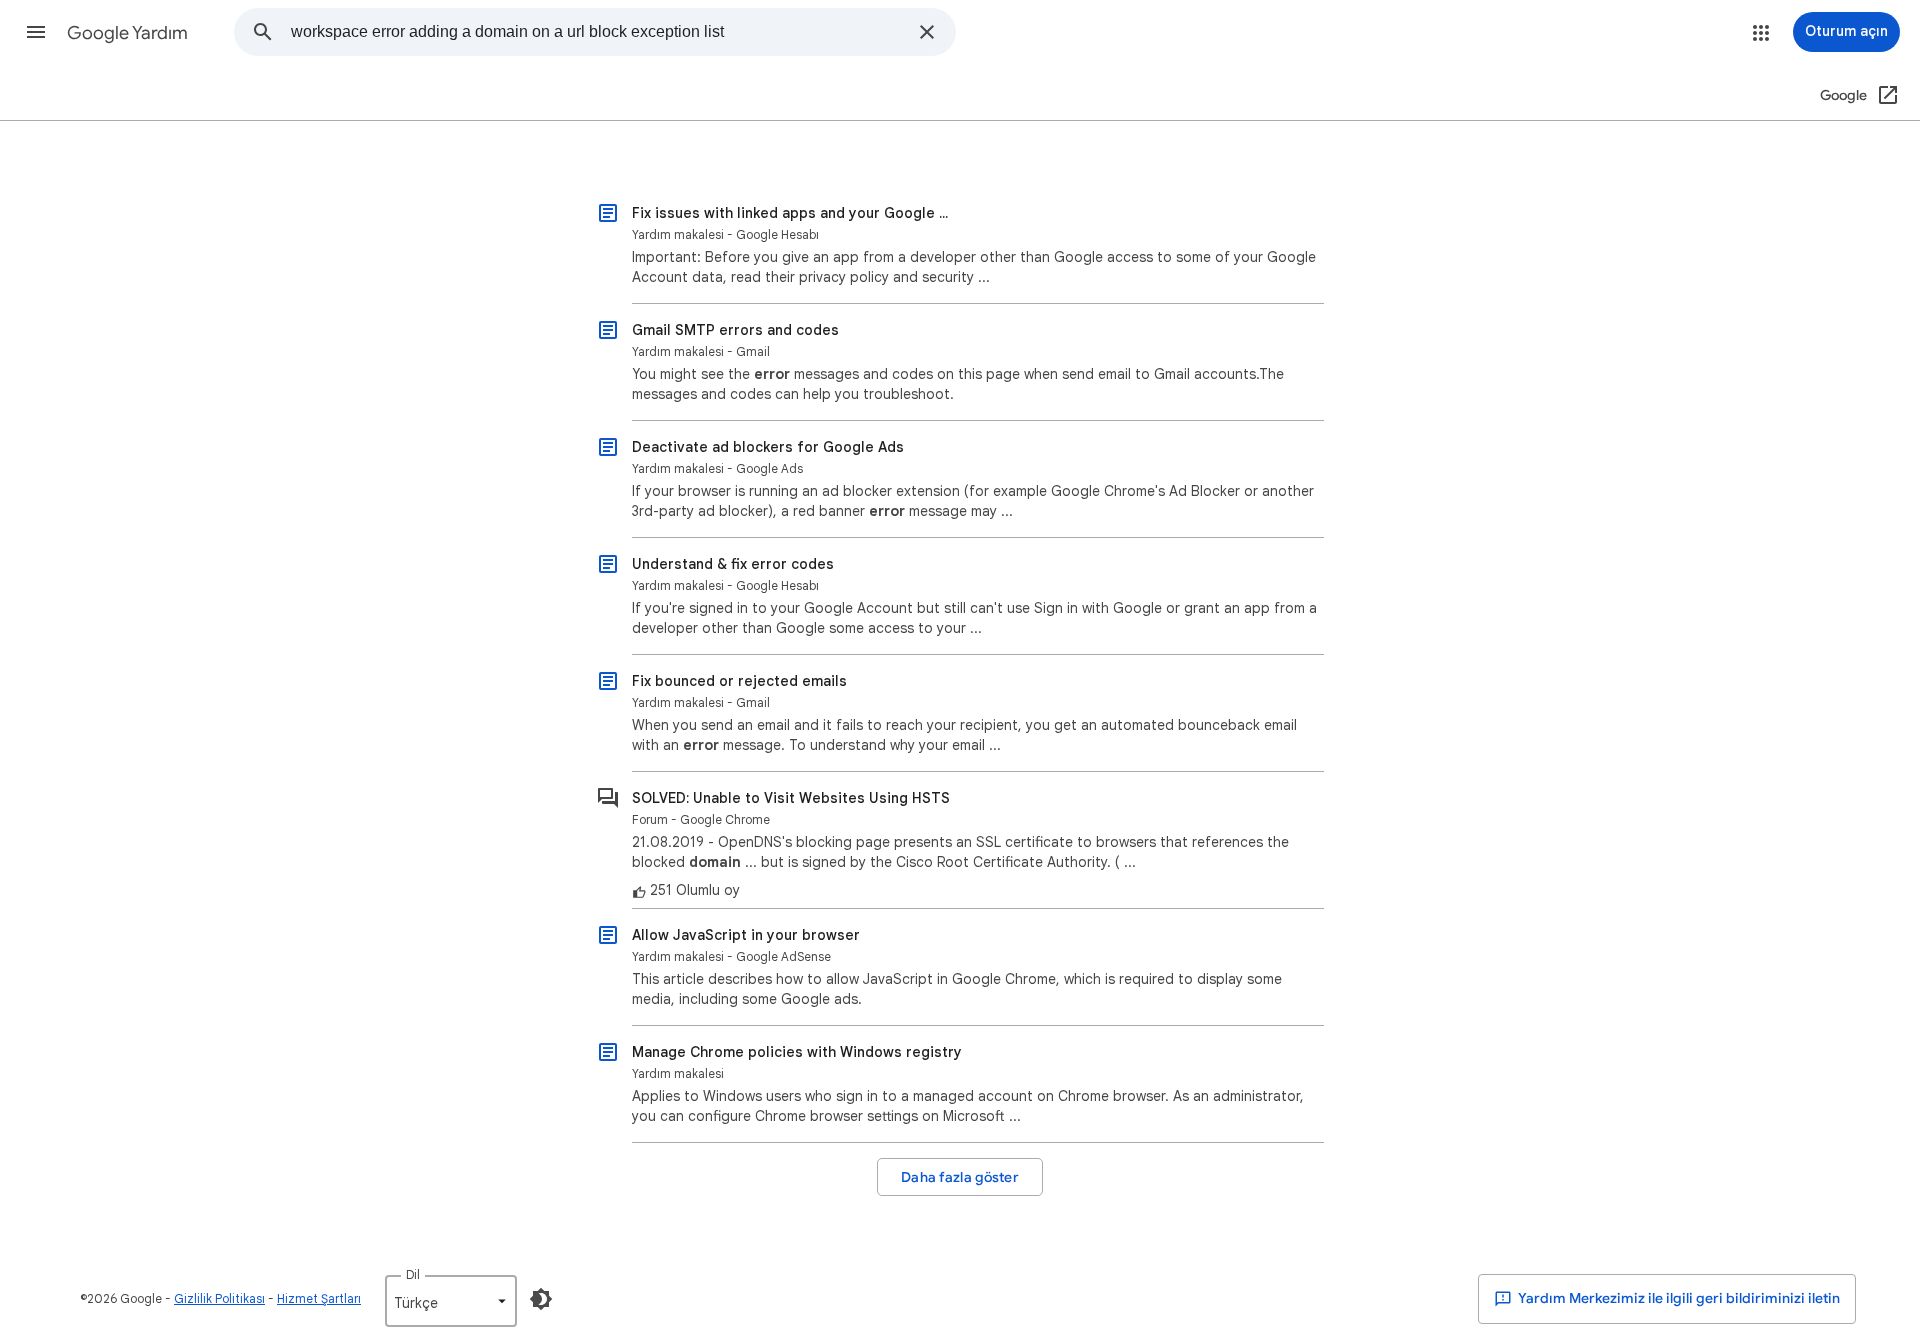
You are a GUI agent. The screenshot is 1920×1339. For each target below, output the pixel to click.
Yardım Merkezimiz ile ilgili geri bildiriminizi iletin (1678, 1298)
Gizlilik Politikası (219, 1298)
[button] (36, 32)
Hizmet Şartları (319, 1298)
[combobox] (598, 32)
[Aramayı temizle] (927, 32)
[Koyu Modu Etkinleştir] (541, 1299)
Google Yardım (127, 33)
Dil (413, 1274)
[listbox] (451, 1301)
